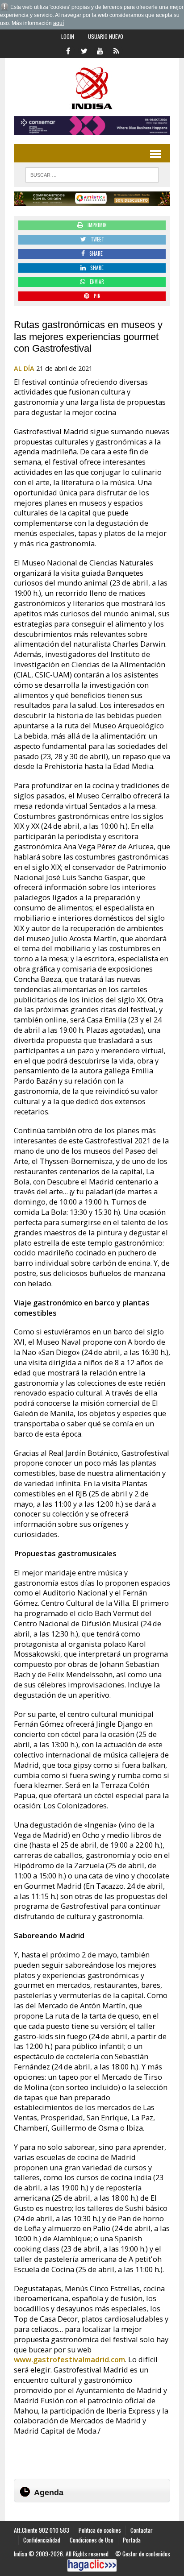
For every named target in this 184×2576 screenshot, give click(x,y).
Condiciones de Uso (92, 2540)
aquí (59, 23)
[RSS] (116, 50)
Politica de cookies (100, 2530)
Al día (24, 368)
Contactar (142, 2530)
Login (68, 36)
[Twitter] (84, 50)
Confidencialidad (42, 2540)
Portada (132, 2540)
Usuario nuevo (106, 36)
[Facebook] (68, 50)
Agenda (49, 2493)
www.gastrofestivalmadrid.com (69, 2360)
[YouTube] (100, 50)
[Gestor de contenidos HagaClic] (92, 2565)
